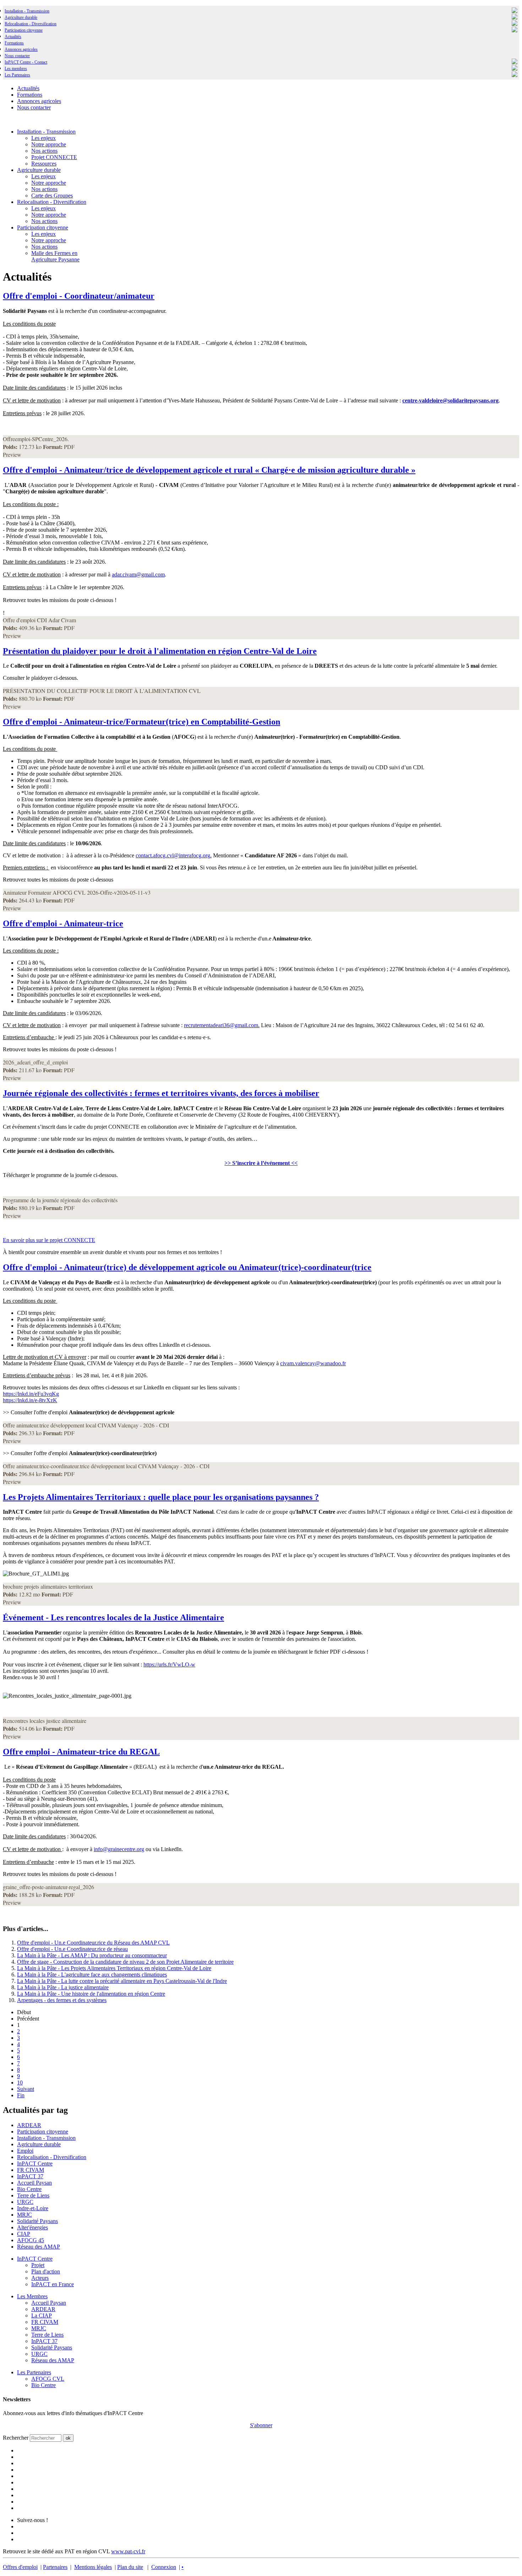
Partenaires (55, 2567)
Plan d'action (46, 2271)
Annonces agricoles (21, 49)
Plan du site (130, 2567)
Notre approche (49, 144)
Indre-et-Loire (33, 2208)
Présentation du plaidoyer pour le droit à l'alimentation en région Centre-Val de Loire (160, 651)
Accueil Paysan (34, 2183)
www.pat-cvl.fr (128, 2551)
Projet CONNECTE (54, 157)
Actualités (13, 37)
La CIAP (42, 2315)
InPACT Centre (35, 2163)
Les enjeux (43, 138)
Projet (38, 2265)
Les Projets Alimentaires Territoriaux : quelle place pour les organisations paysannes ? (161, 1497)
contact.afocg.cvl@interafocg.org (173, 855)
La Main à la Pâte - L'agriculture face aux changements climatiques (92, 1975)
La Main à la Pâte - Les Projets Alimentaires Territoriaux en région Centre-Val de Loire (114, 1968)
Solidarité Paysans (37, 2221)
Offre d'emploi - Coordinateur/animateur (79, 296)
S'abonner (261, 2425)
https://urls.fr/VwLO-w (169, 1664)
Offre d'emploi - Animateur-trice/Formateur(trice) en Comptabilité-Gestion (142, 722)
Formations (14, 43)
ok (68, 2438)
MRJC (25, 2215)
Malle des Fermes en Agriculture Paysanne (55, 256)
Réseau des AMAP (39, 2247)
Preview (12, 454)
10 (20, 2083)
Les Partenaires (34, 2372)
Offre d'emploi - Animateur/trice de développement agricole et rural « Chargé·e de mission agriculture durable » (209, 470)
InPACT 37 (30, 2176)
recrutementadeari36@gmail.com (221, 1025)
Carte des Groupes (52, 196)
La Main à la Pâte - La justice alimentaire (63, 1987)
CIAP (24, 2234)
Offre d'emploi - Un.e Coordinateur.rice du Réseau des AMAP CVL (93, 1943)
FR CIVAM (31, 2170)
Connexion (164, 2567)
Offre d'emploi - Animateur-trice (63, 923)
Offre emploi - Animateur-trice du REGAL (81, 1752)
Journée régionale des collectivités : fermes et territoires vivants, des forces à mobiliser (161, 1093)
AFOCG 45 (31, 2240)
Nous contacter (17, 56)
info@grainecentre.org (119, 1849)
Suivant (26, 2089)
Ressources (44, 164)
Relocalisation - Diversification (31, 24)
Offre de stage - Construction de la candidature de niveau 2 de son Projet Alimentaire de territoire (125, 1962)
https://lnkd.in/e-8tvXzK (30, 1400)
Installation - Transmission (27, 11)
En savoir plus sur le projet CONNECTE (49, 1240)
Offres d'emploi (20, 2567)
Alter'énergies (32, 2227)
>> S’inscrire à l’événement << (261, 1163)
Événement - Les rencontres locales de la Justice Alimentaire (113, 1617)
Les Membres (32, 2296)
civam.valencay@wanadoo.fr (313, 1363)
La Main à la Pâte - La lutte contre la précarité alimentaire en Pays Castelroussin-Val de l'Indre (122, 1981)
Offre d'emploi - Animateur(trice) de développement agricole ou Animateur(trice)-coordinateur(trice (187, 1267)
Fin (21, 2095)
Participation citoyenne (24, 30)
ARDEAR (29, 2125)
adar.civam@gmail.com (138, 574)
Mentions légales (93, 2567)
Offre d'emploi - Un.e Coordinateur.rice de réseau (72, 1949)
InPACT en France (53, 2284)
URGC (25, 2202)
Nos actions (44, 151)
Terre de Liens (33, 2195)
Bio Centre (29, 2189)
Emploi (25, 2151)
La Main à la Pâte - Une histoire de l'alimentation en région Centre (91, 1994)
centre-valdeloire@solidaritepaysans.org (450, 400)
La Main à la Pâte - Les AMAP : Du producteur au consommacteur (92, 1955)
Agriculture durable (21, 17)
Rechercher (16, 2438)
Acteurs (40, 2278)
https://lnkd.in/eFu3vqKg (31, 1394)
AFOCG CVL (48, 2379)
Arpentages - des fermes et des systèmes (62, 2000)
